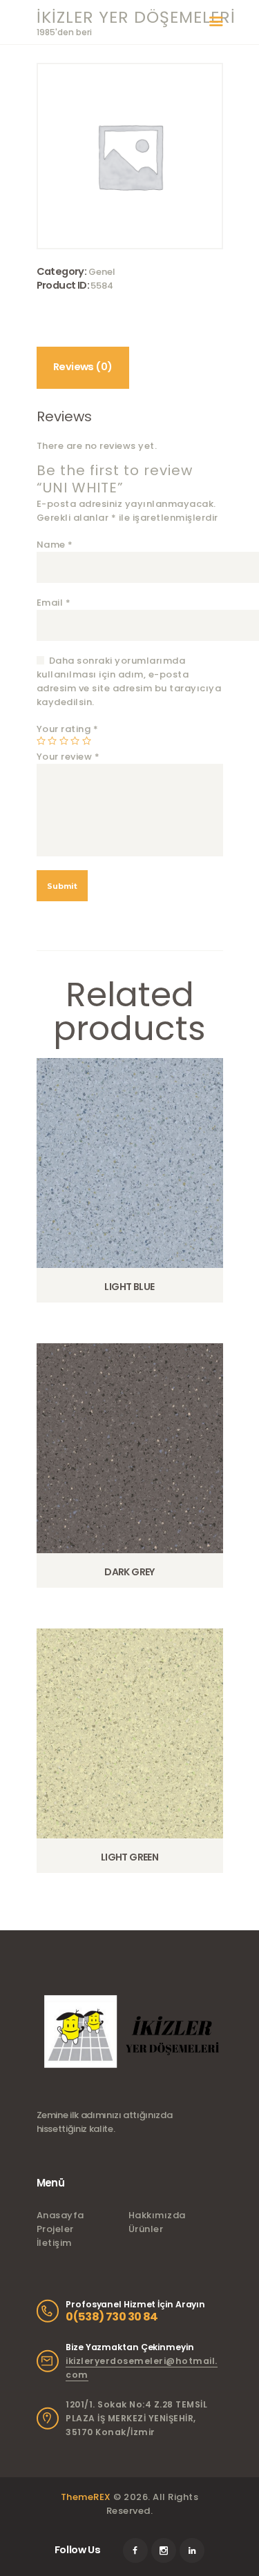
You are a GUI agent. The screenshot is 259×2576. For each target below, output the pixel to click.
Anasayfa (60, 2215)
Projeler (55, 2229)
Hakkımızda (157, 2215)
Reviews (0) (83, 367)
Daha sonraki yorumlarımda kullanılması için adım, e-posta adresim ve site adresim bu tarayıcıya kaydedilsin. (129, 681)
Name (55, 545)
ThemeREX (86, 2497)
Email (54, 603)
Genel (102, 272)
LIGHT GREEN (129, 1857)
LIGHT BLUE (129, 1287)
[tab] (83, 368)
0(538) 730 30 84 (112, 2317)
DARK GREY (129, 1572)
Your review (68, 757)
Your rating (68, 729)
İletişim (54, 2243)
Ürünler (146, 2229)
